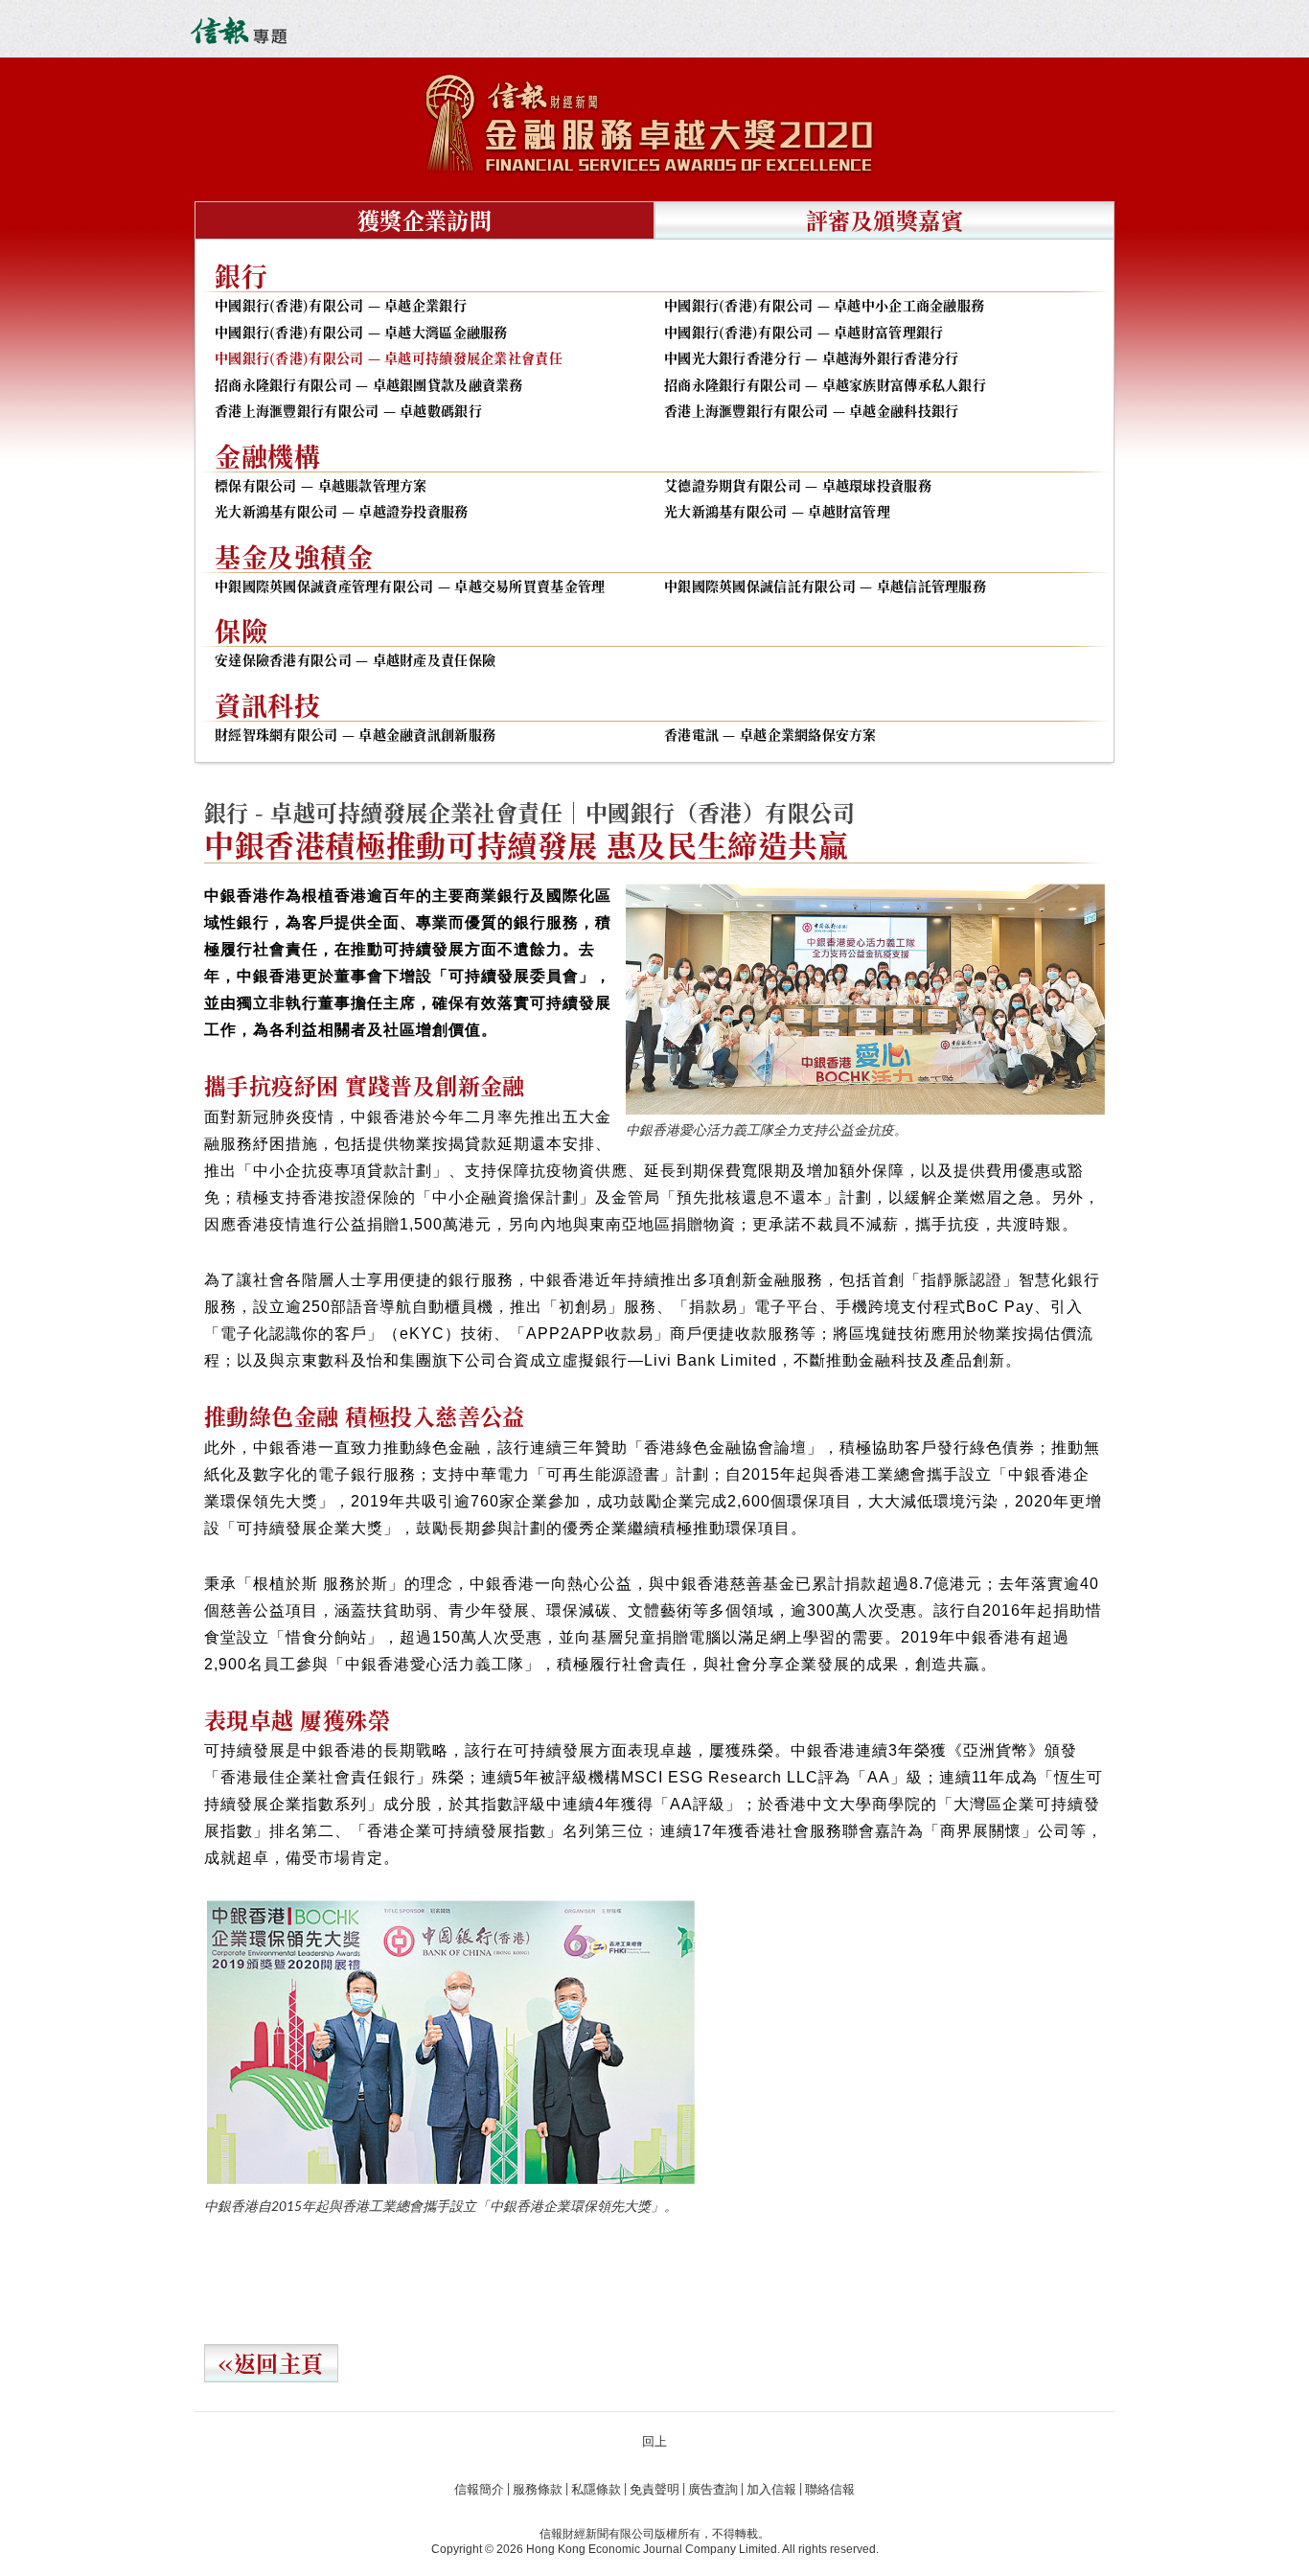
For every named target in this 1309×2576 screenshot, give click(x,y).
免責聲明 (654, 2490)
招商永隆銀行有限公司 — (369, 385)
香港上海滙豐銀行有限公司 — (348, 411)
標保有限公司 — (321, 486)
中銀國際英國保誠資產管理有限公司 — (410, 586)
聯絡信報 (830, 2490)
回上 (654, 2442)
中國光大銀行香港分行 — (811, 358)
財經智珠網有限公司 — (355, 735)
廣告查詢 (713, 2490)
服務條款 (538, 2490)
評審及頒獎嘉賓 (884, 220)
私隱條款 (596, 2490)
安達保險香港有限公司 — (355, 660)
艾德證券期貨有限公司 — (798, 486)
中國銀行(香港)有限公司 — (341, 306)
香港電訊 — (770, 735)
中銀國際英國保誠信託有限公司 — (825, 586)
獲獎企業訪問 (425, 220)
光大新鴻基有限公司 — (342, 512)
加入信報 (771, 2490)
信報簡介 (479, 2490)
